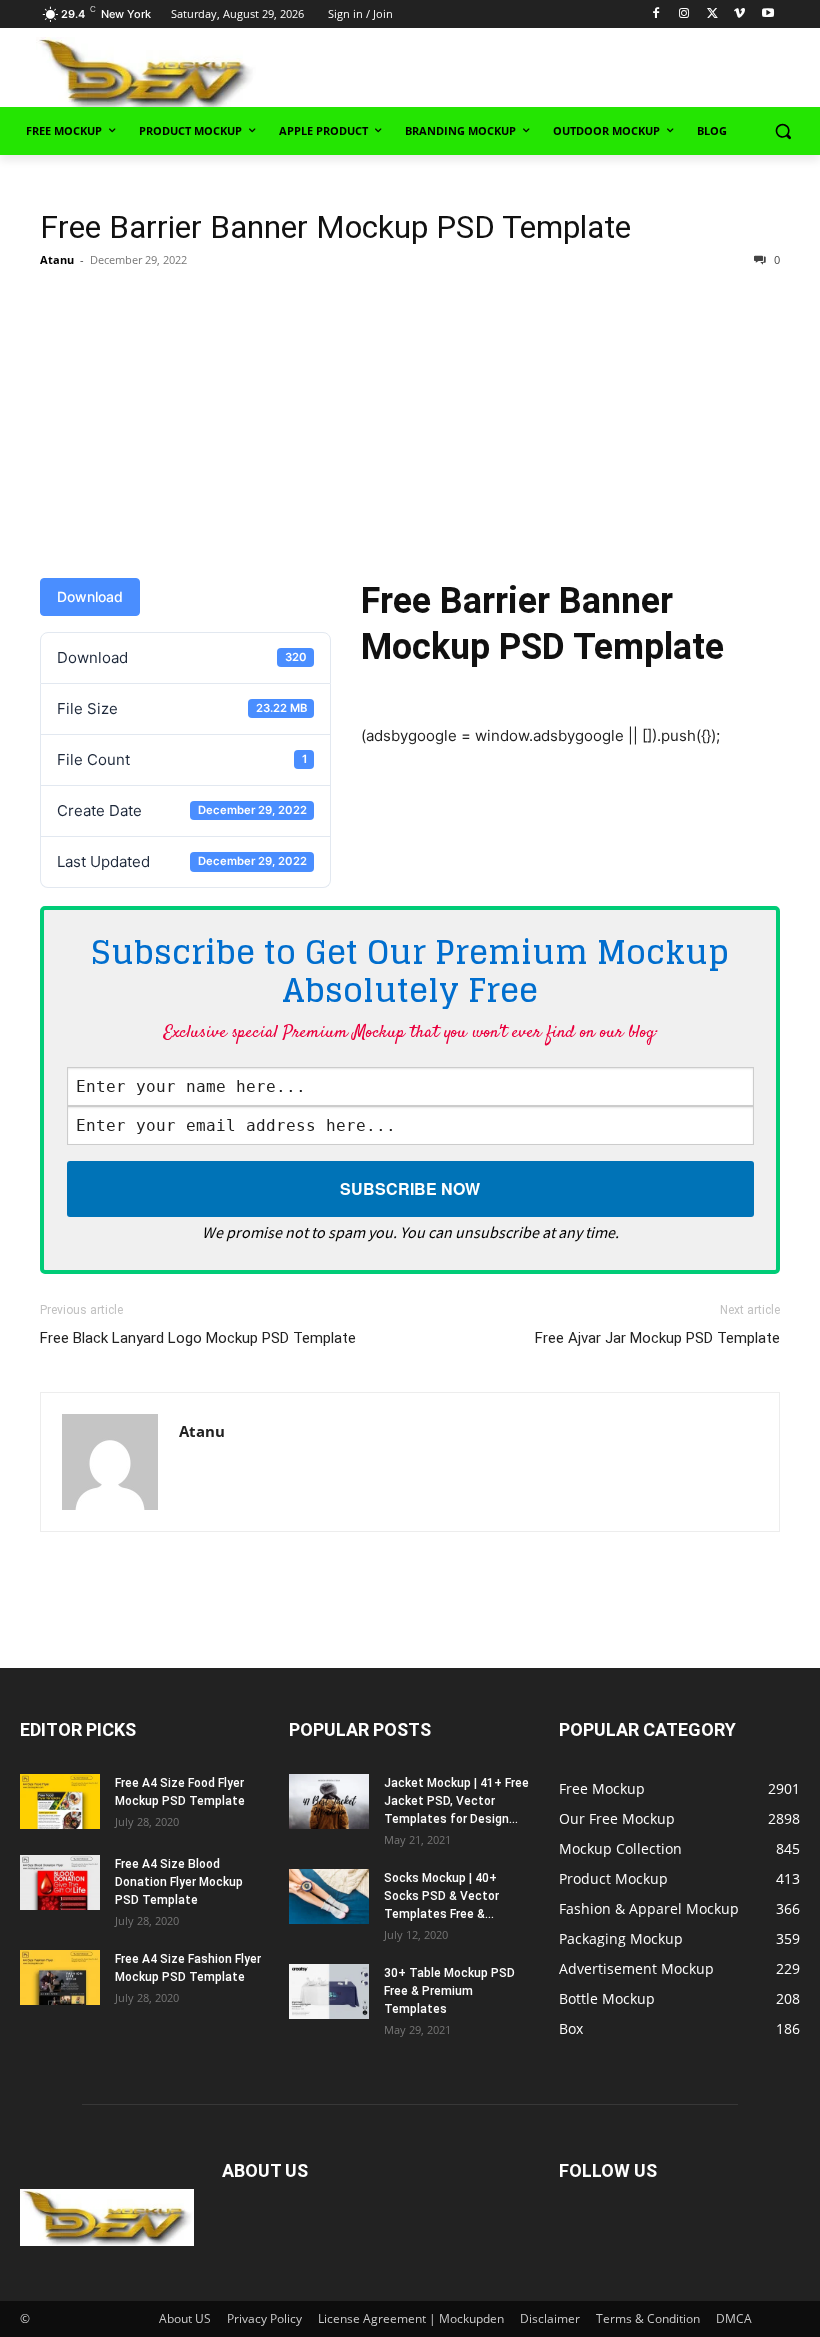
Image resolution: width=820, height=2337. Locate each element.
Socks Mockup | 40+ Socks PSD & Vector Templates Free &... (441, 1896)
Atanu (57, 259)
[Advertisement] (572, 71)
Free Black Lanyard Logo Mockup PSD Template (198, 1338)
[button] (782, 131)
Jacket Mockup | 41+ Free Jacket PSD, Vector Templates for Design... (456, 1801)
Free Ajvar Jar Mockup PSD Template (657, 1338)
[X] (712, 14)
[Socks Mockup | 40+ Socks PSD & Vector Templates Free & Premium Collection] (329, 1896)
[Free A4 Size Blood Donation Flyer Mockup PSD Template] (60, 1882)
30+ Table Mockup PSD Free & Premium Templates (449, 1991)
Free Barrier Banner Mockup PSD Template (335, 227)
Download (90, 596)
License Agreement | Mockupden (411, 2318)
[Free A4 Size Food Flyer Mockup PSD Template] (60, 1801)
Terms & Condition (648, 2318)
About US (185, 2318)
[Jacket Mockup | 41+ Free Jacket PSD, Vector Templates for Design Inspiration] (329, 1801)
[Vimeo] (739, 14)
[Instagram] (684, 14)
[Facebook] (656, 14)
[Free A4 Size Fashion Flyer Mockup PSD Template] (60, 1977)
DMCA (734, 2318)
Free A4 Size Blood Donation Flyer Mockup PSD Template (179, 1882)
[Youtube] (767, 14)
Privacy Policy (264, 2318)
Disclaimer (550, 2318)
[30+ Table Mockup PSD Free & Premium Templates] (329, 1991)
